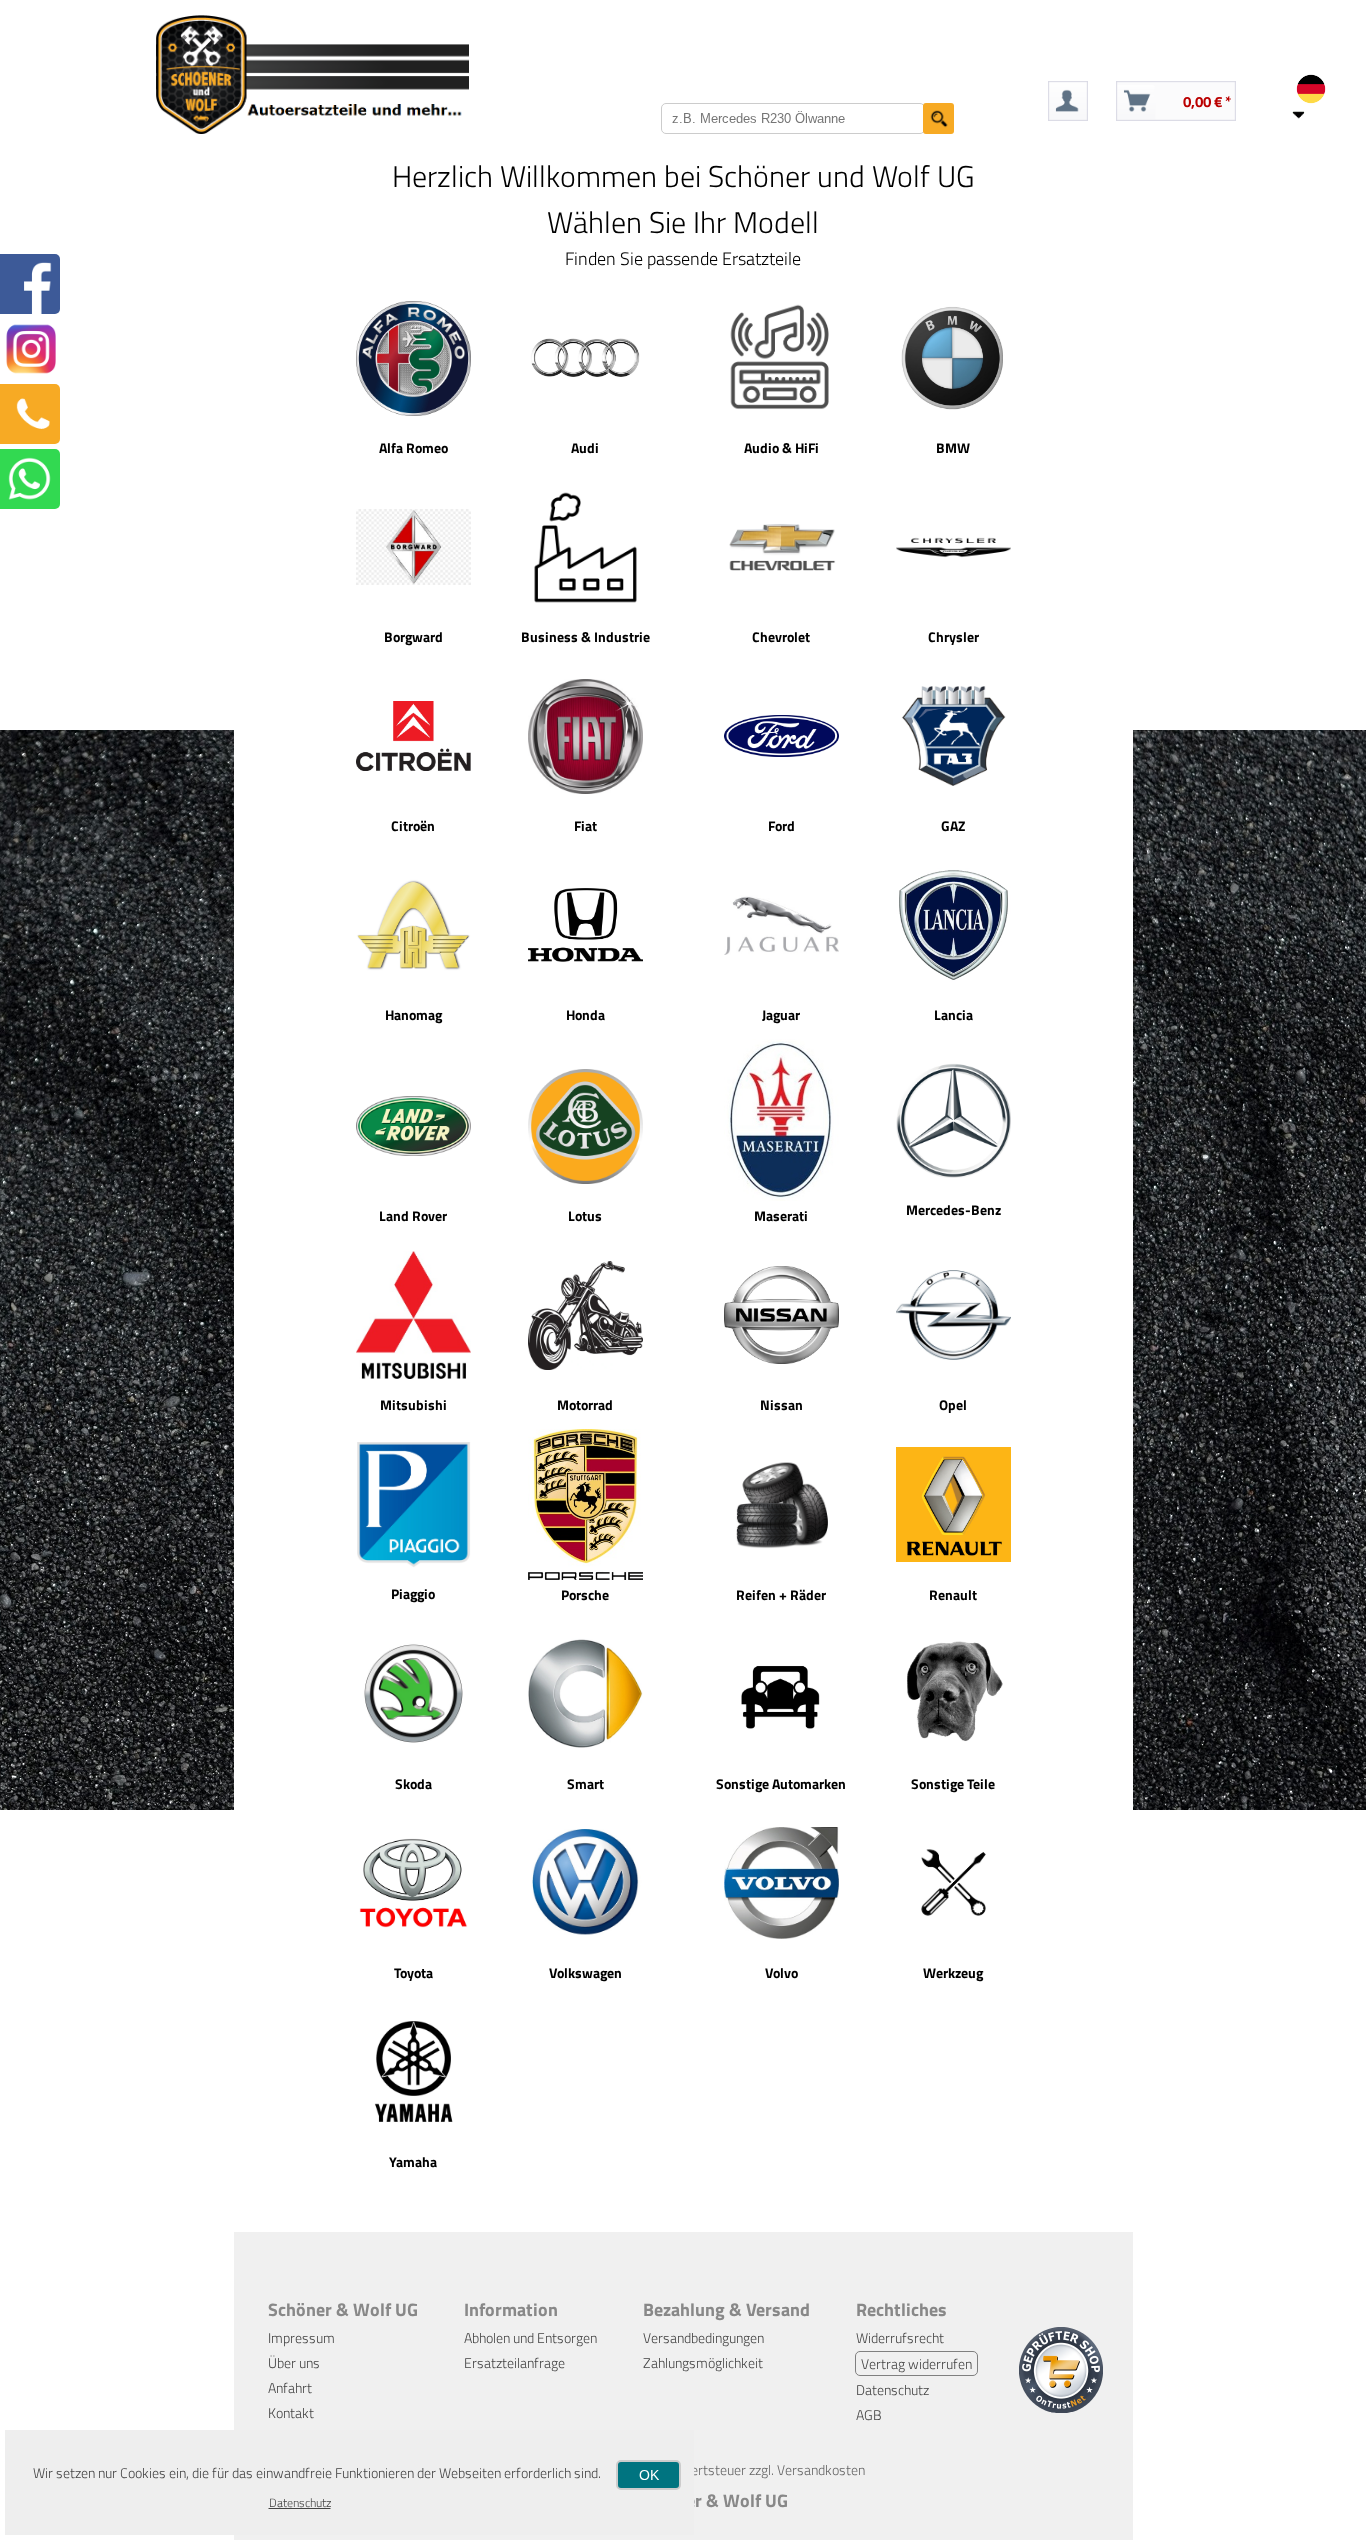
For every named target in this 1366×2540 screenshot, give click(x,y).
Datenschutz (892, 2389)
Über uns (294, 2362)
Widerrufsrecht (900, 2337)
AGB (869, 2414)
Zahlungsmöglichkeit (703, 2362)
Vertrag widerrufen (916, 2363)
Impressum (301, 2337)
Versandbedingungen (703, 2337)
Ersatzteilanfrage (514, 2362)
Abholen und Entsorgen (530, 2337)
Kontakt (291, 2412)
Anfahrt (290, 2387)
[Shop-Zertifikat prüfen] (1061, 2407)
